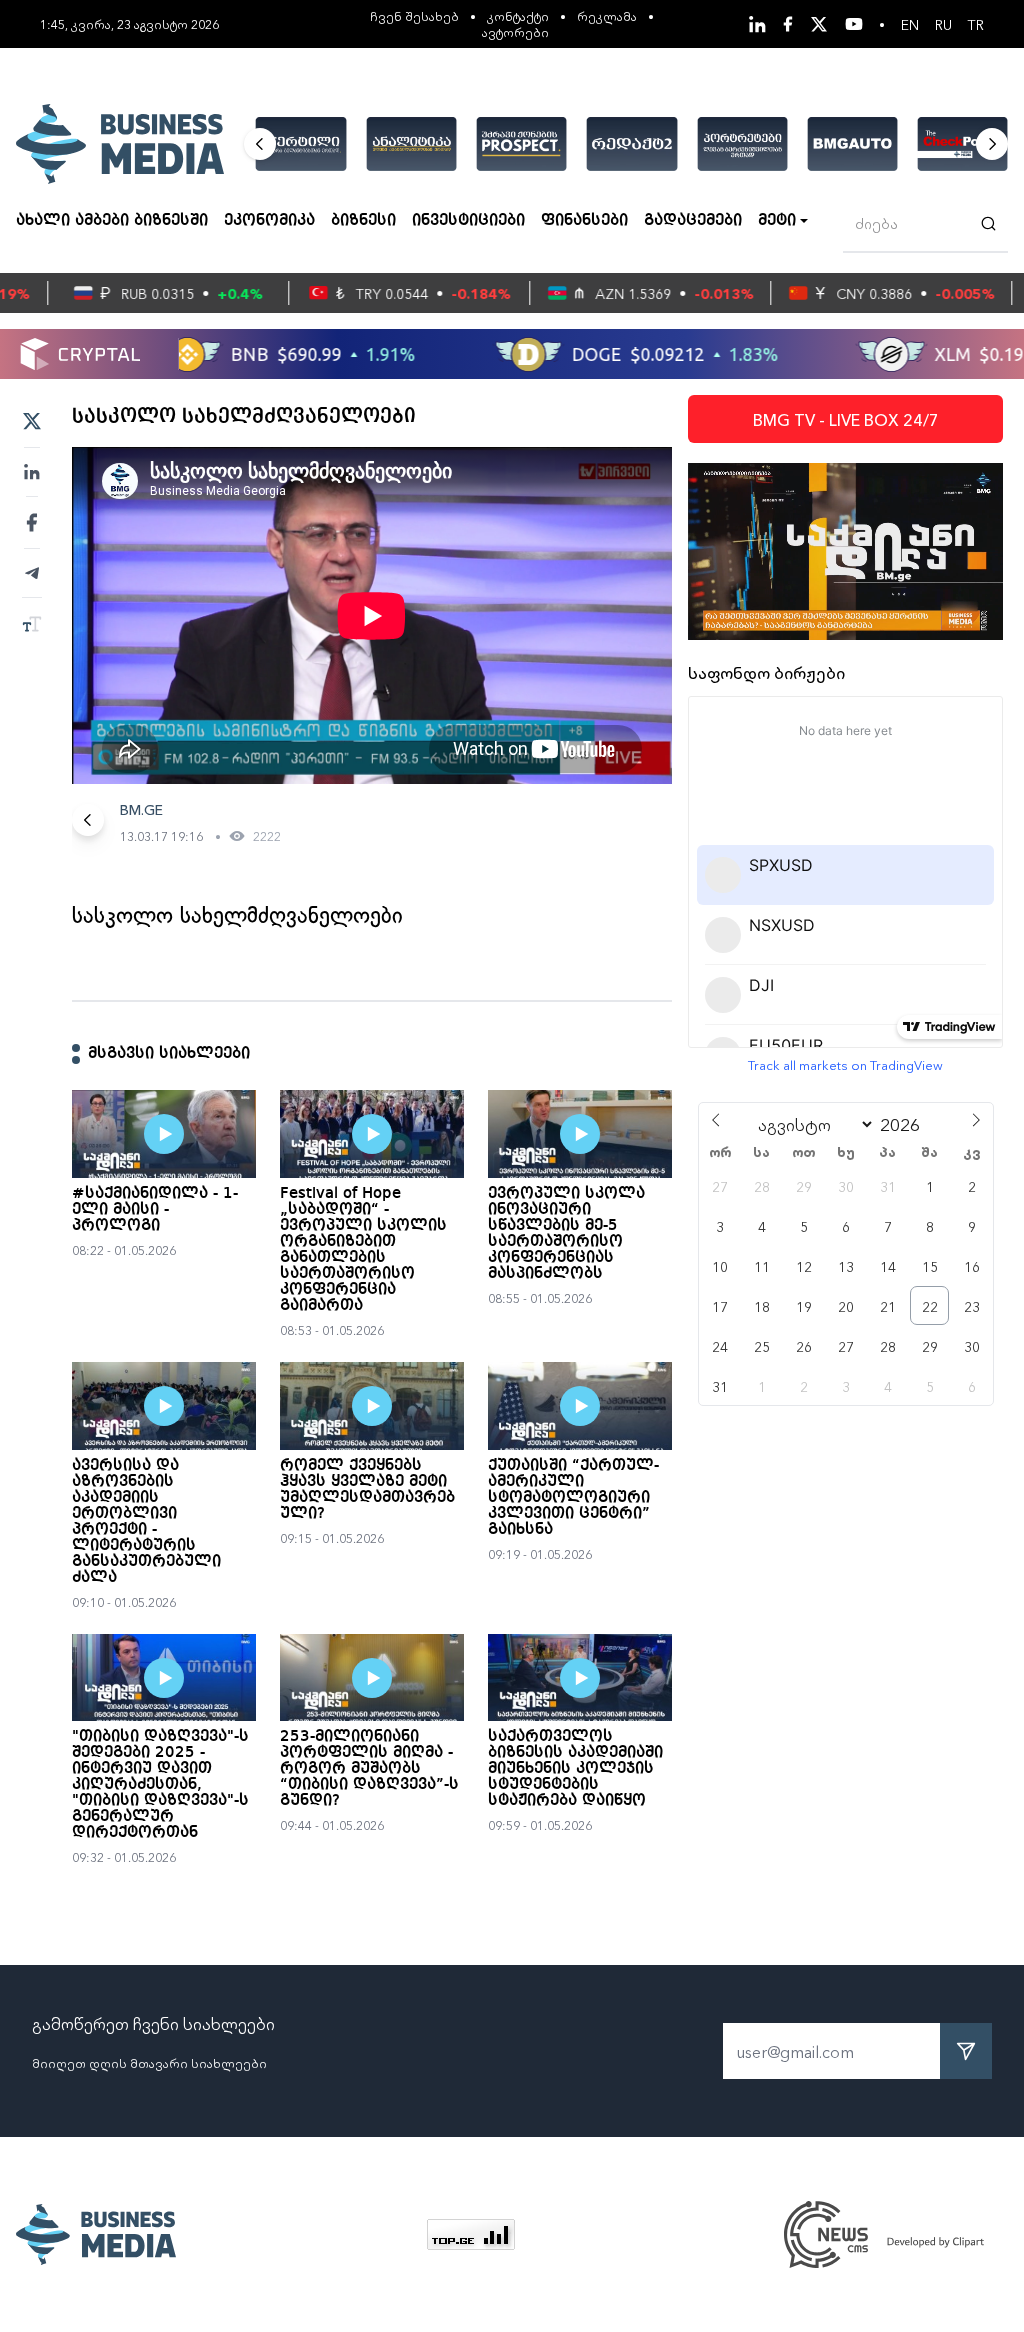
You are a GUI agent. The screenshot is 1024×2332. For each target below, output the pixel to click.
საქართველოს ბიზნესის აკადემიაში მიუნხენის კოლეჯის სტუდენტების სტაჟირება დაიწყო (575, 1769)
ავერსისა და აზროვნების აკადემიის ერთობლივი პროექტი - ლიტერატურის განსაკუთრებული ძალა (146, 1522)
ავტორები (515, 31)
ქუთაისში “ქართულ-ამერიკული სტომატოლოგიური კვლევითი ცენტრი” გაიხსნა (573, 1498)
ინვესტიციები (468, 221)
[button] (260, 144)
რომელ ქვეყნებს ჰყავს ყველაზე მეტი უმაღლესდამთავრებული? (367, 1490)
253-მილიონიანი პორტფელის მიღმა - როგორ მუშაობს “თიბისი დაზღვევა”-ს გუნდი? (369, 1769)
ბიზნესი (363, 221)
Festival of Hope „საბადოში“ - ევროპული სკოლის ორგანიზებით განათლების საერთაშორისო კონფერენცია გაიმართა (363, 1250)
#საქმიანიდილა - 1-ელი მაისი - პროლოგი (155, 1210)
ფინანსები (584, 221)
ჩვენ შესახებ (414, 15)
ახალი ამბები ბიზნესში (112, 221)
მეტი (777, 221)
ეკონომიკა (269, 221)
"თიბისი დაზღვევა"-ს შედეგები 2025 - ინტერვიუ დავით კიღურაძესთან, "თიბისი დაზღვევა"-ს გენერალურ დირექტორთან (160, 1785)
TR (976, 24)
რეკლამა (607, 15)
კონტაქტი (518, 15)
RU (943, 24)
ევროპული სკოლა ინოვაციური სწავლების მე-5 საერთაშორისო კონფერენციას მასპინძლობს (566, 1234)
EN (910, 24)
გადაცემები (693, 221)
